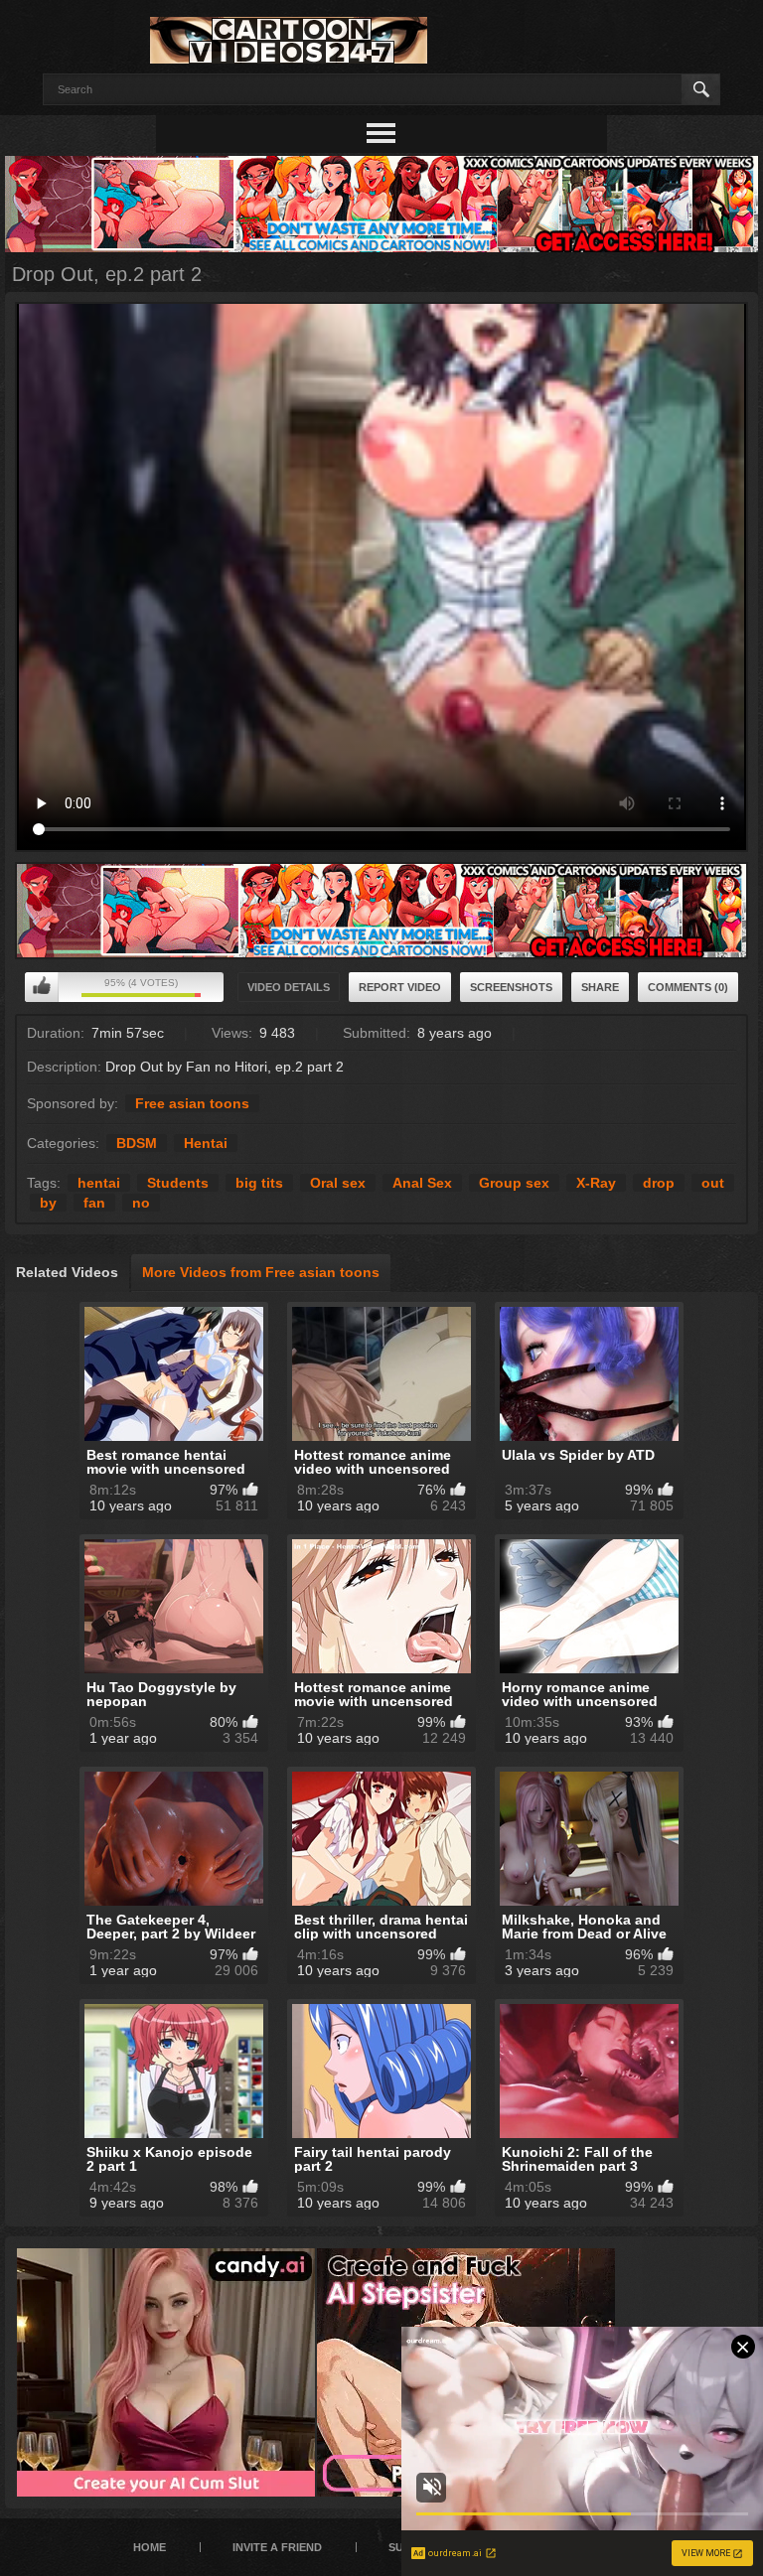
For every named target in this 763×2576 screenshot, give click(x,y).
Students (178, 1183)
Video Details (289, 987)
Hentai (206, 1143)
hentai (99, 1183)
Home (150, 2547)
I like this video (42, 987)
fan (94, 1203)
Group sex (514, 1183)
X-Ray (596, 1183)
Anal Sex (422, 1183)
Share (600, 987)
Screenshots (511, 987)
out (713, 1183)
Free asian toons (192, 1103)
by (48, 1203)
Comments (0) (688, 987)
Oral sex (338, 1183)
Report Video (400, 987)
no (141, 1203)
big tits (259, 1183)
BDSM (137, 1143)
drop (659, 1183)
